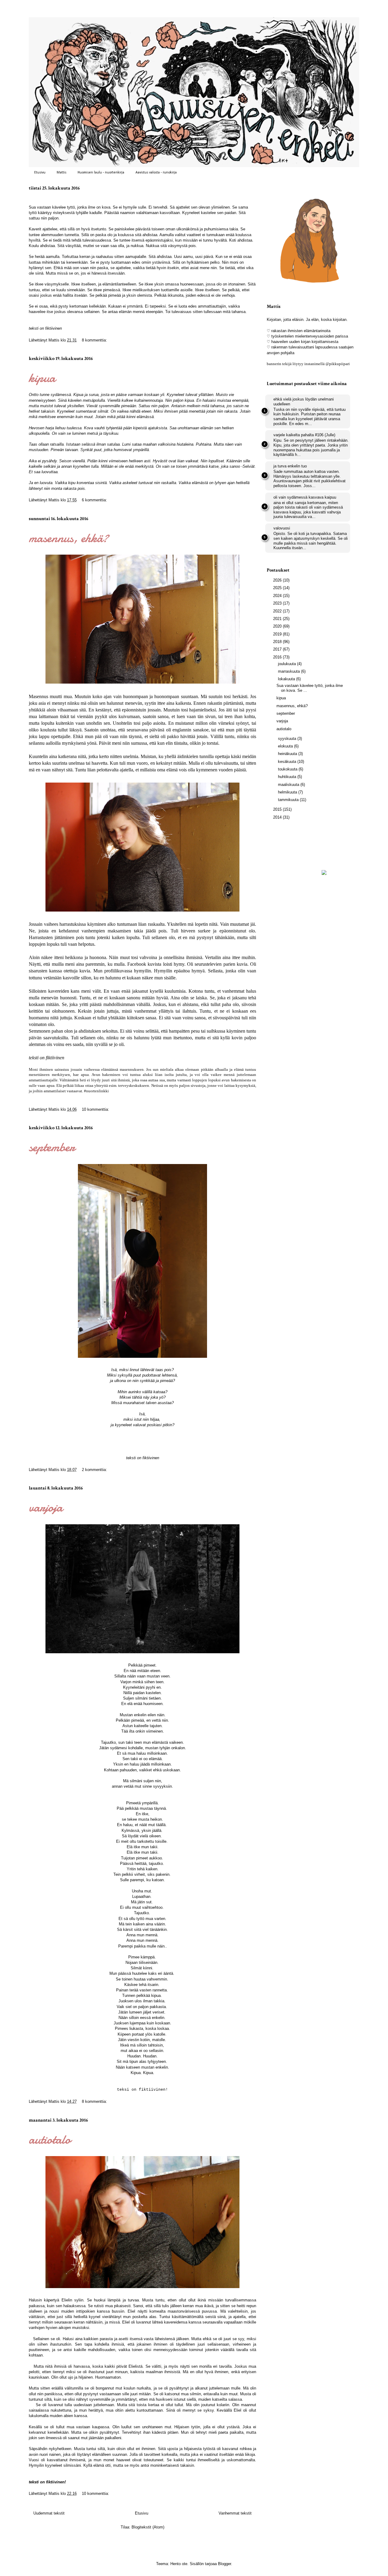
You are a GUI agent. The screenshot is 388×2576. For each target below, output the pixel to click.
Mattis (62, 173)
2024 (278, 596)
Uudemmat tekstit (49, 2513)
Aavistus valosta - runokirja (156, 173)
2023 (278, 603)
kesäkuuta (288, 762)
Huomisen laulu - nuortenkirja (101, 173)
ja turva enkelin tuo (290, 466)
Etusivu (40, 173)
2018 (278, 642)
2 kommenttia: (95, 1470)
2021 (278, 619)
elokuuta (286, 746)
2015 (278, 809)
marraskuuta (289, 671)
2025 (278, 588)
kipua (42, 378)
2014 (278, 817)
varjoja (46, 1507)
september (52, 1147)
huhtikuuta (288, 777)
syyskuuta (288, 739)
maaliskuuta (289, 785)
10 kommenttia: (96, 1109)
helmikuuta (288, 792)
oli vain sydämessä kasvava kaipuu (305, 497)
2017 (278, 649)
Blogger (224, 2564)
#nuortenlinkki (96, 1091)
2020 (278, 626)
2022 (278, 611)
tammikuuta (289, 800)
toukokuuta (288, 769)
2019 (278, 634)
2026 (278, 580)
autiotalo (50, 2139)
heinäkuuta (288, 754)
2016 (278, 657)
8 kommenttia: (95, 340)
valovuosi (282, 528)
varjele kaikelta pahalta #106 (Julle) (304, 435)
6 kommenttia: (95, 500)
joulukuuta (288, 664)
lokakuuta (287, 679)
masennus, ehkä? (69, 538)
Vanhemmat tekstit (235, 2513)
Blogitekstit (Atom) (148, 2527)
